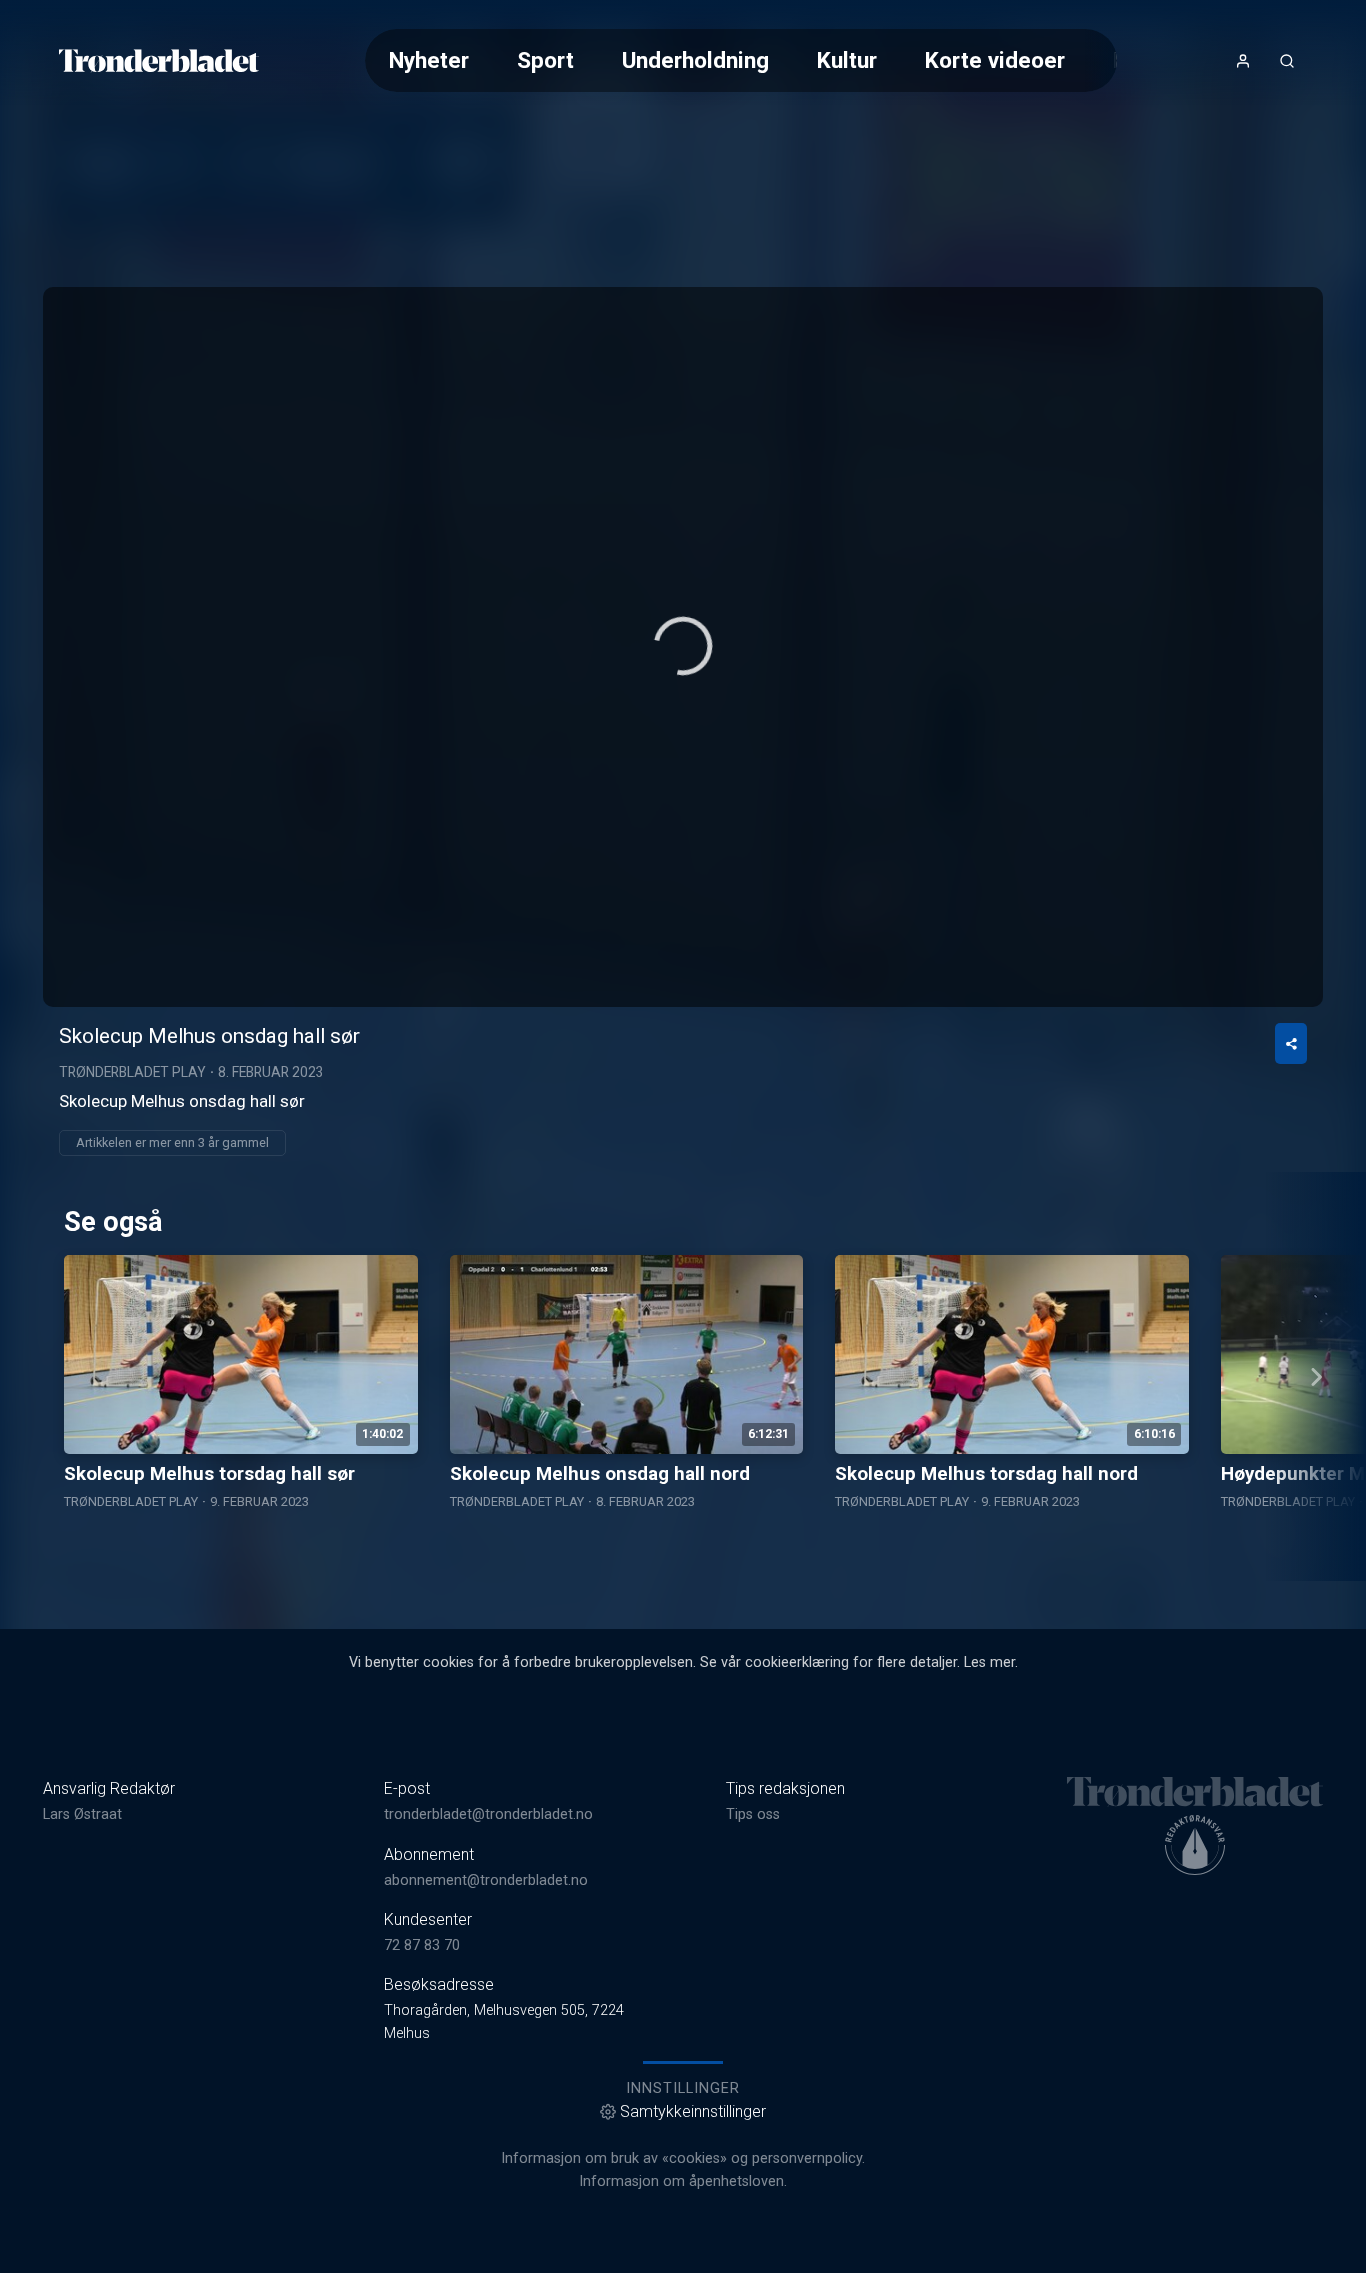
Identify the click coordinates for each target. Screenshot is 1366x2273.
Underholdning (695, 60)
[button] (683, 646)
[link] (159, 61)
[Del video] (1291, 1043)
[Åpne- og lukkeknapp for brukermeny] (1243, 61)
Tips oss (753, 1814)
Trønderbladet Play (132, 1072)
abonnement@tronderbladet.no (486, 1880)
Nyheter (429, 60)
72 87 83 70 (422, 1945)
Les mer (989, 1662)
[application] (683, 647)
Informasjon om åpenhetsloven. (683, 2181)
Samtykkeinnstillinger (693, 2111)
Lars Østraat (82, 1814)
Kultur (847, 60)
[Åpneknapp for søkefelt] (1287, 61)
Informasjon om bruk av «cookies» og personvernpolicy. (683, 2158)
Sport (545, 60)
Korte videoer (995, 60)
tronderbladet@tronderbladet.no (488, 1814)
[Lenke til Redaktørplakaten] (1195, 1845)
